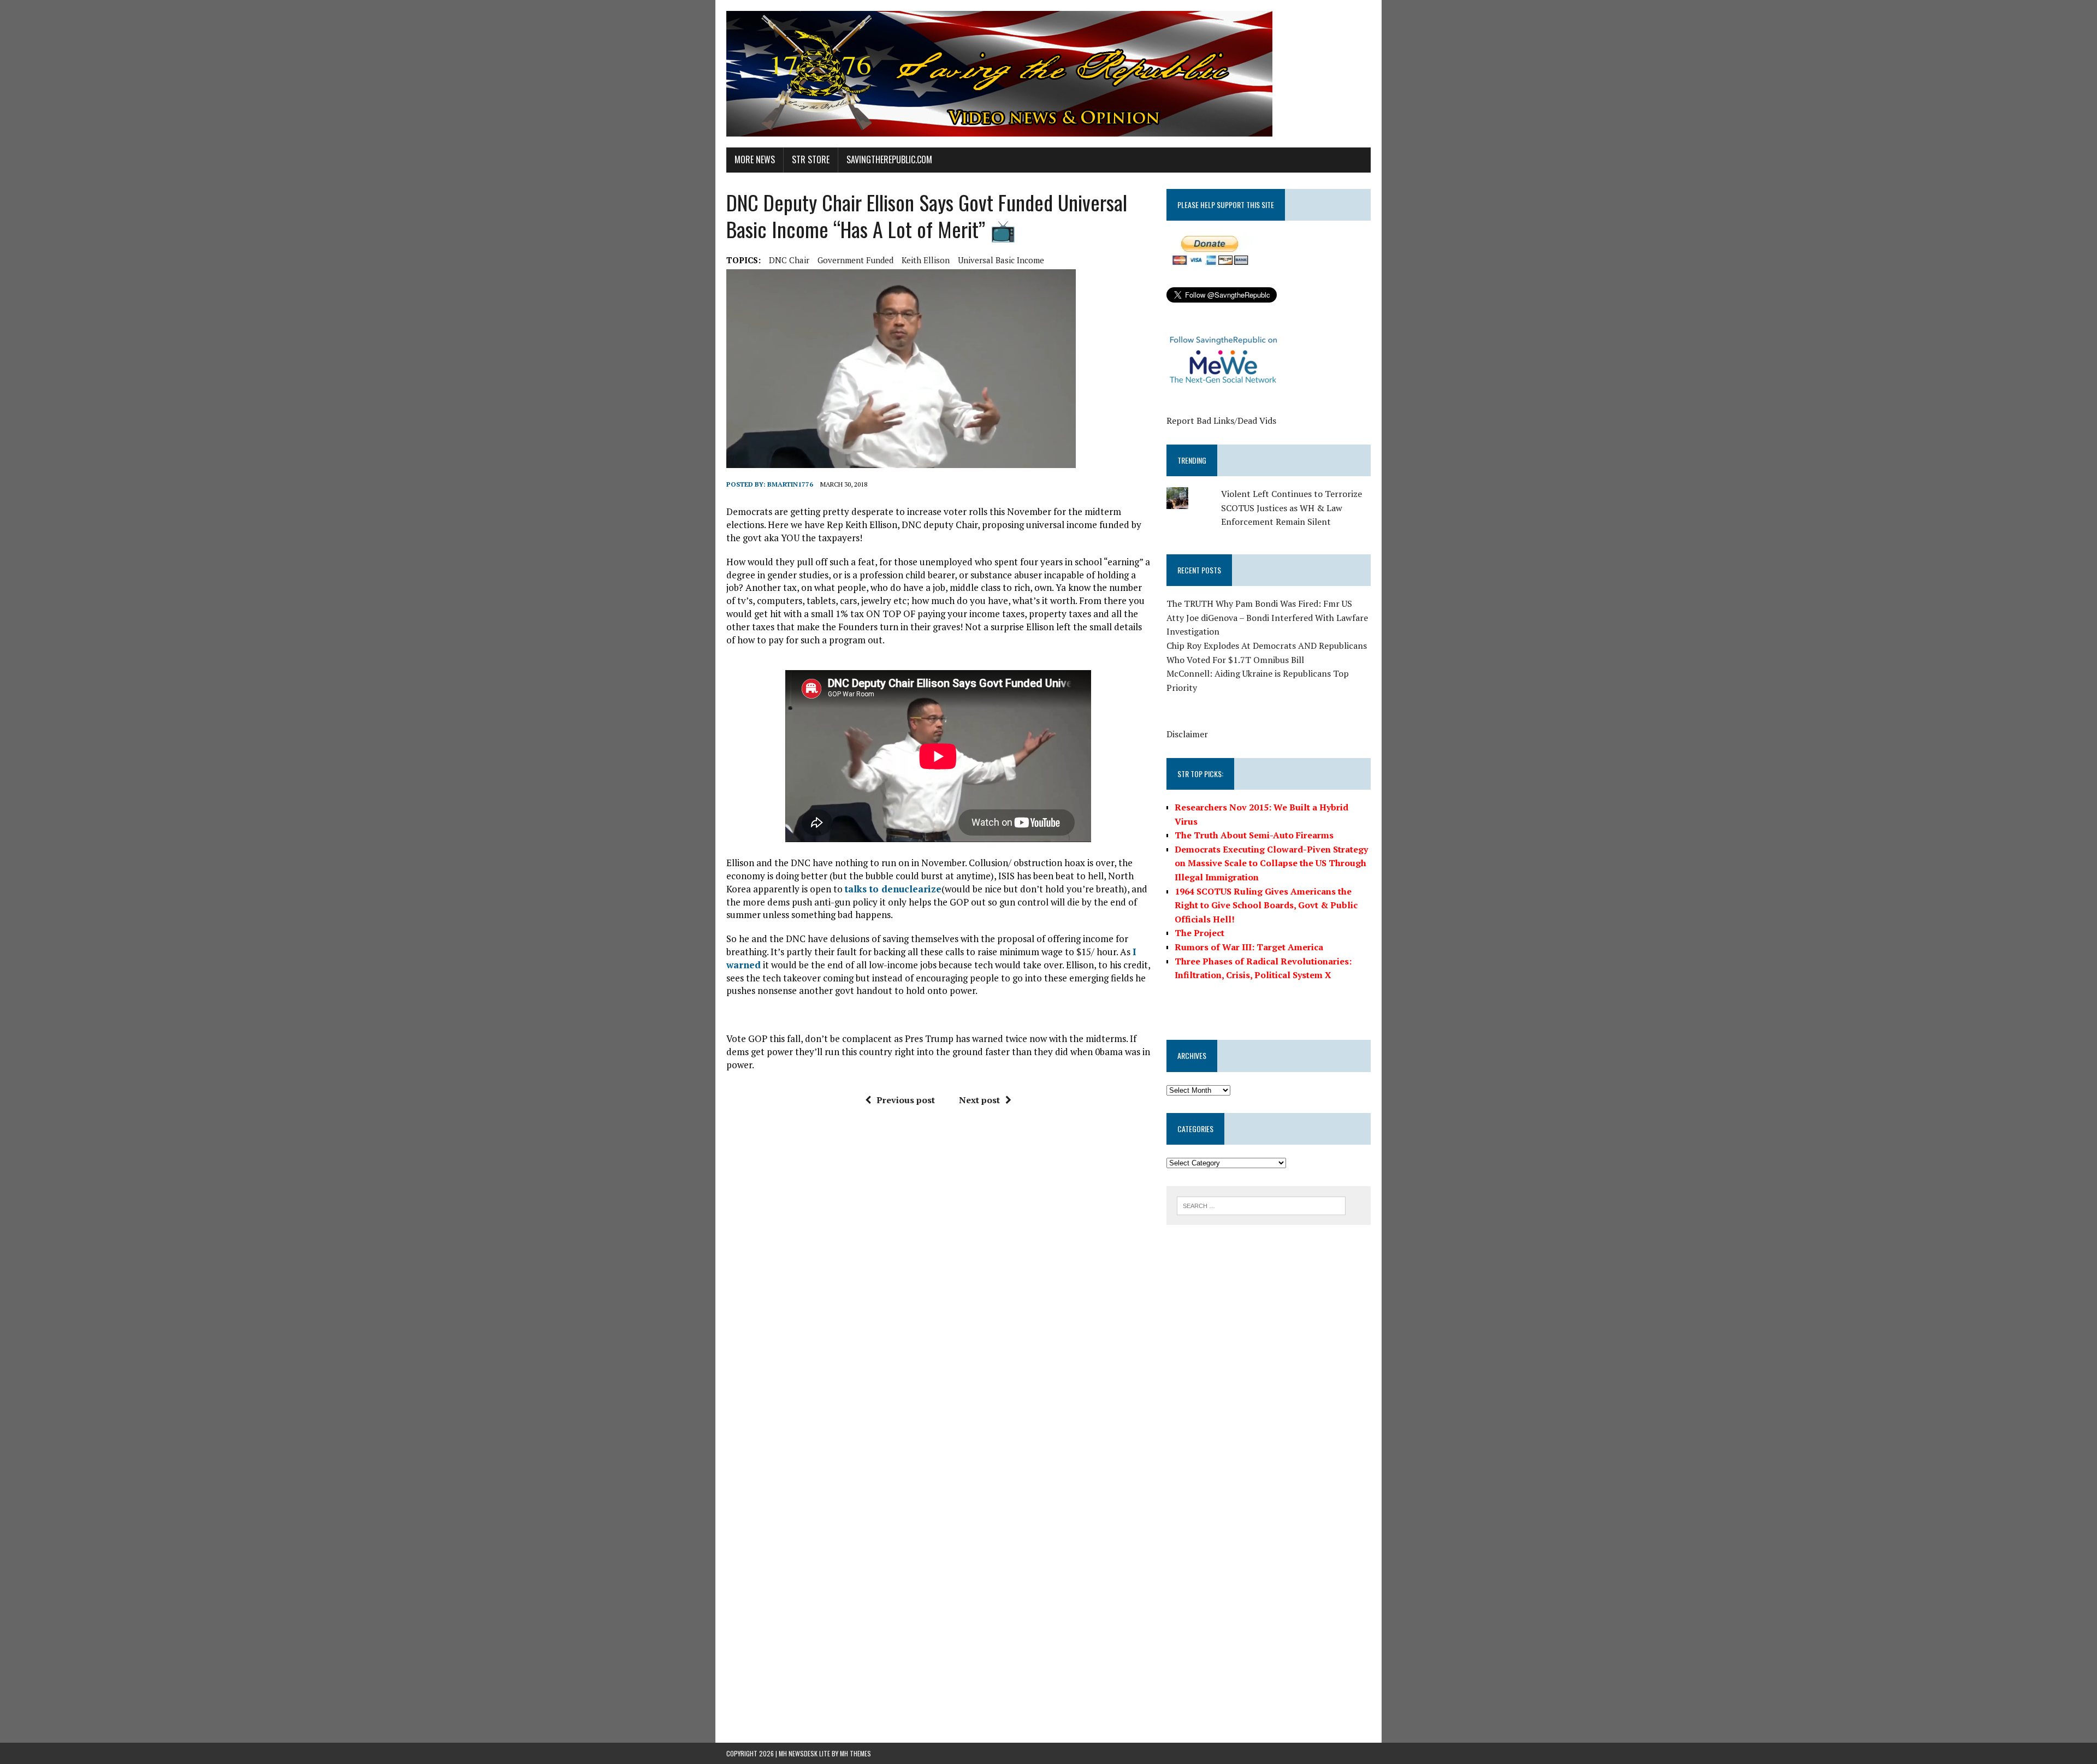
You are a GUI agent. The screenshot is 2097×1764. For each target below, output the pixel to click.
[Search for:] (1261, 1205)
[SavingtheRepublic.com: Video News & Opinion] (1048, 74)
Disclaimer (1187, 734)
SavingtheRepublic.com (889, 159)
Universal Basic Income (1001, 260)
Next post (979, 1100)
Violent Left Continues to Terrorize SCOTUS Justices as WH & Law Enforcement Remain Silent (1292, 508)
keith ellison (926, 260)
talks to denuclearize (893, 889)
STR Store (811, 159)
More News (755, 159)
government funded (855, 260)
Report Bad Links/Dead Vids (1221, 421)
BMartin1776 (790, 484)
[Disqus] (938, 1280)
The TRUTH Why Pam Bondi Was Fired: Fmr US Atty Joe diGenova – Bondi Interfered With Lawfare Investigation (1267, 617)
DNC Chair (789, 260)
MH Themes (855, 1753)
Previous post (906, 1100)
